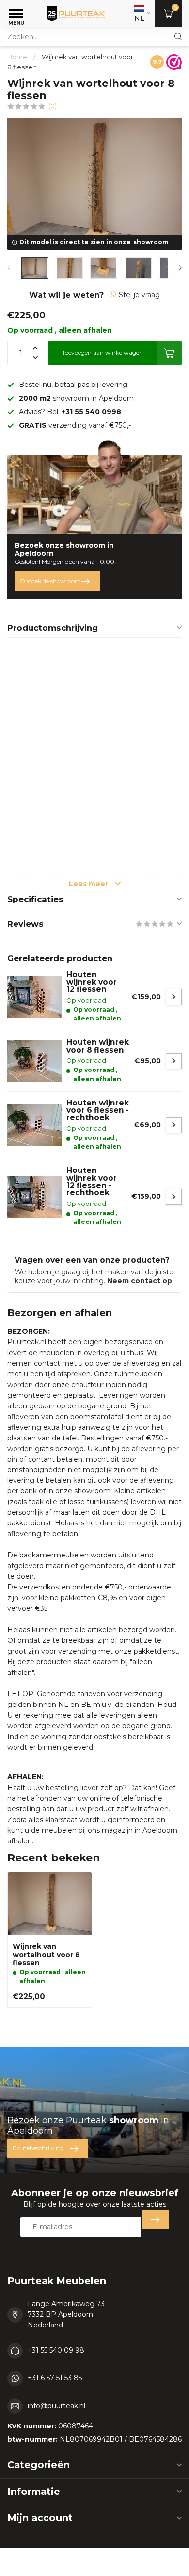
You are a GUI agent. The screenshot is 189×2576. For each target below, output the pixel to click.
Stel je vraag (139, 295)
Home (17, 57)
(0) (53, 106)
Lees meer (89, 884)
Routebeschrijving (38, 2148)
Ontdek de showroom (50, 581)
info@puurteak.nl (56, 2406)
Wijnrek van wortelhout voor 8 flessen (46, 1955)
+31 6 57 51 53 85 (55, 2378)
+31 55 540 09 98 (56, 2350)
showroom (151, 242)
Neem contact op (140, 1281)
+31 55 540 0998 (91, 412)
